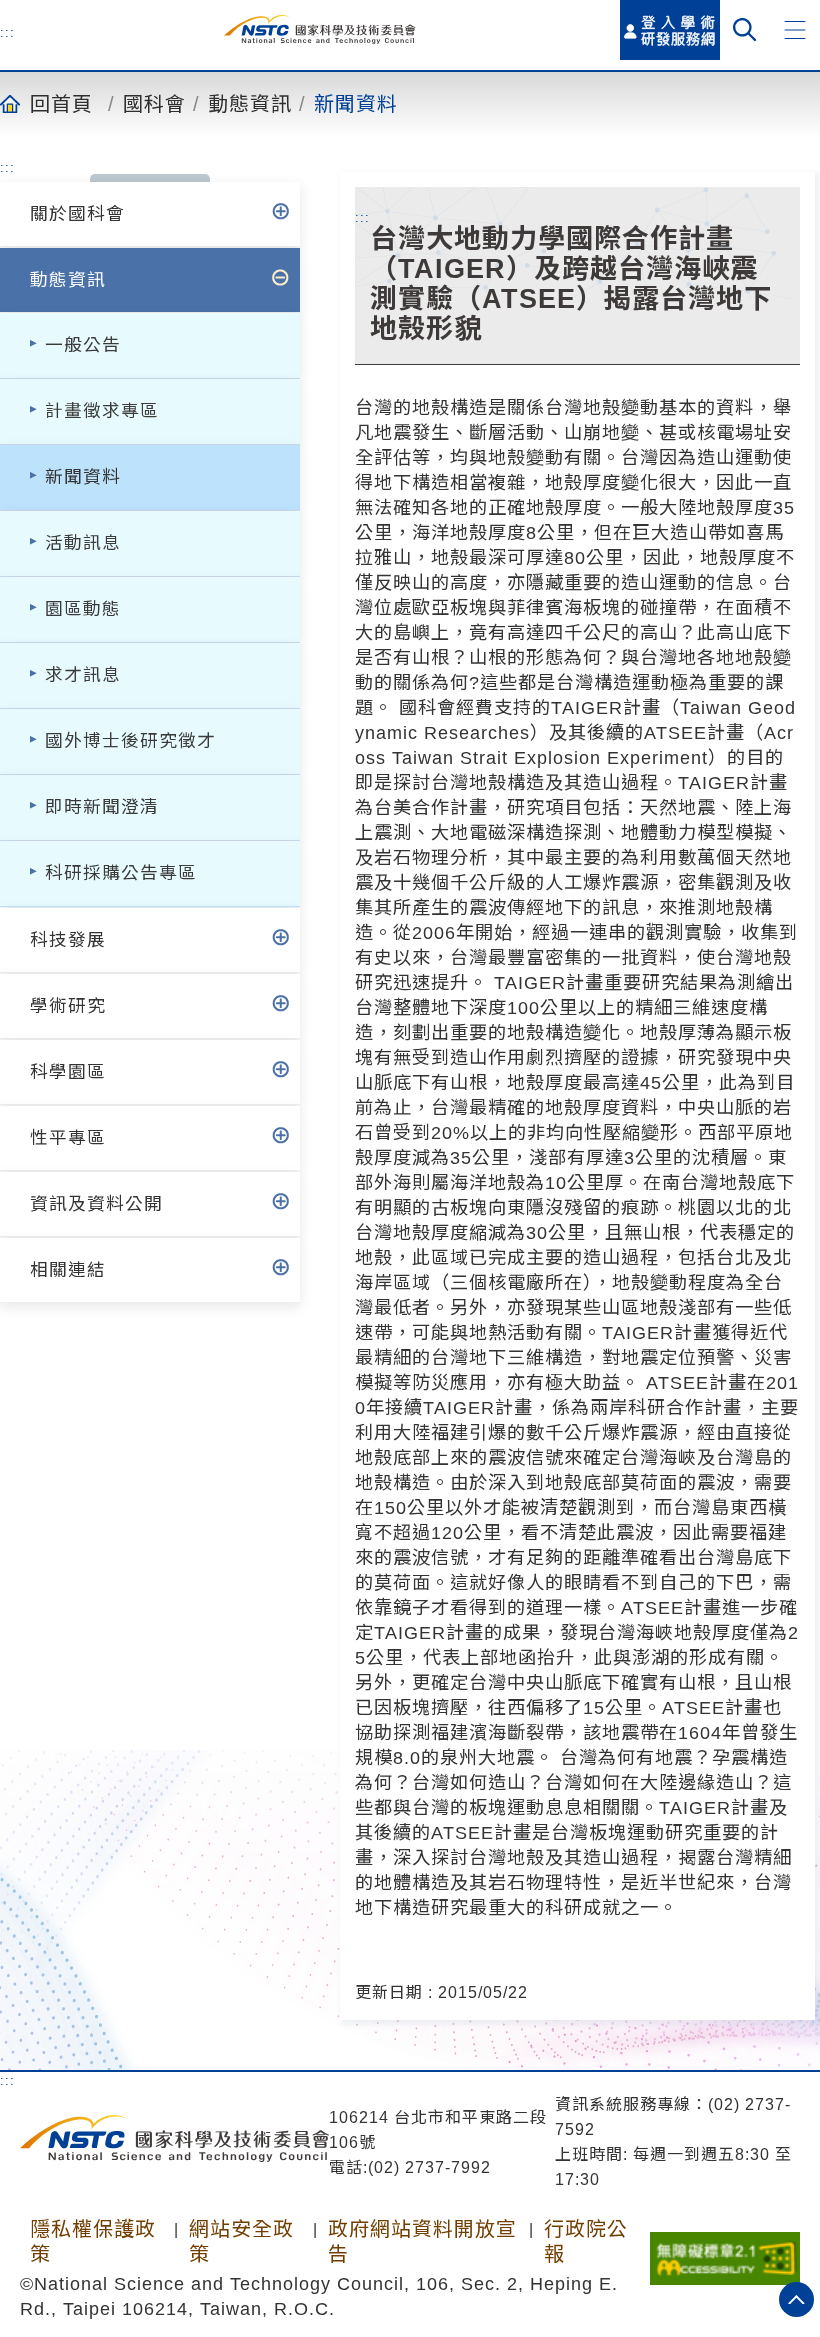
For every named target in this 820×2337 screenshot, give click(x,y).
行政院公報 (586, 2241)
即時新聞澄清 (102, 807)
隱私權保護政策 (93, 2241)
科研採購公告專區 (121, 873)
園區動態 (83, 609)
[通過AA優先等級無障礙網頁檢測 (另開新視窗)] (725, 2252)
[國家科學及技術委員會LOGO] (319, 29)
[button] (795, 30)
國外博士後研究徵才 (130, 741)
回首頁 (61, 103)
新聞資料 (356, 103)
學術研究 (68, 1006)
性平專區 (68, 1138)
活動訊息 (83, 543)
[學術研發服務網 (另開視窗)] (670, 30)
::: (7, 32)
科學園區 (68, 1072)
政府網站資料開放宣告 (422, 2241)
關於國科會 (77, 214)
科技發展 (68, 940)
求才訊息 (83, 675)
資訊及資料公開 (96, 1204)
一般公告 (83, 345)
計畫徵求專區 (102, 411)
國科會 (154, 103)
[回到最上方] (796, 2299)
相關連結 (68, 1270)
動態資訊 (250, 103)
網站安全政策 (241, 2241)
